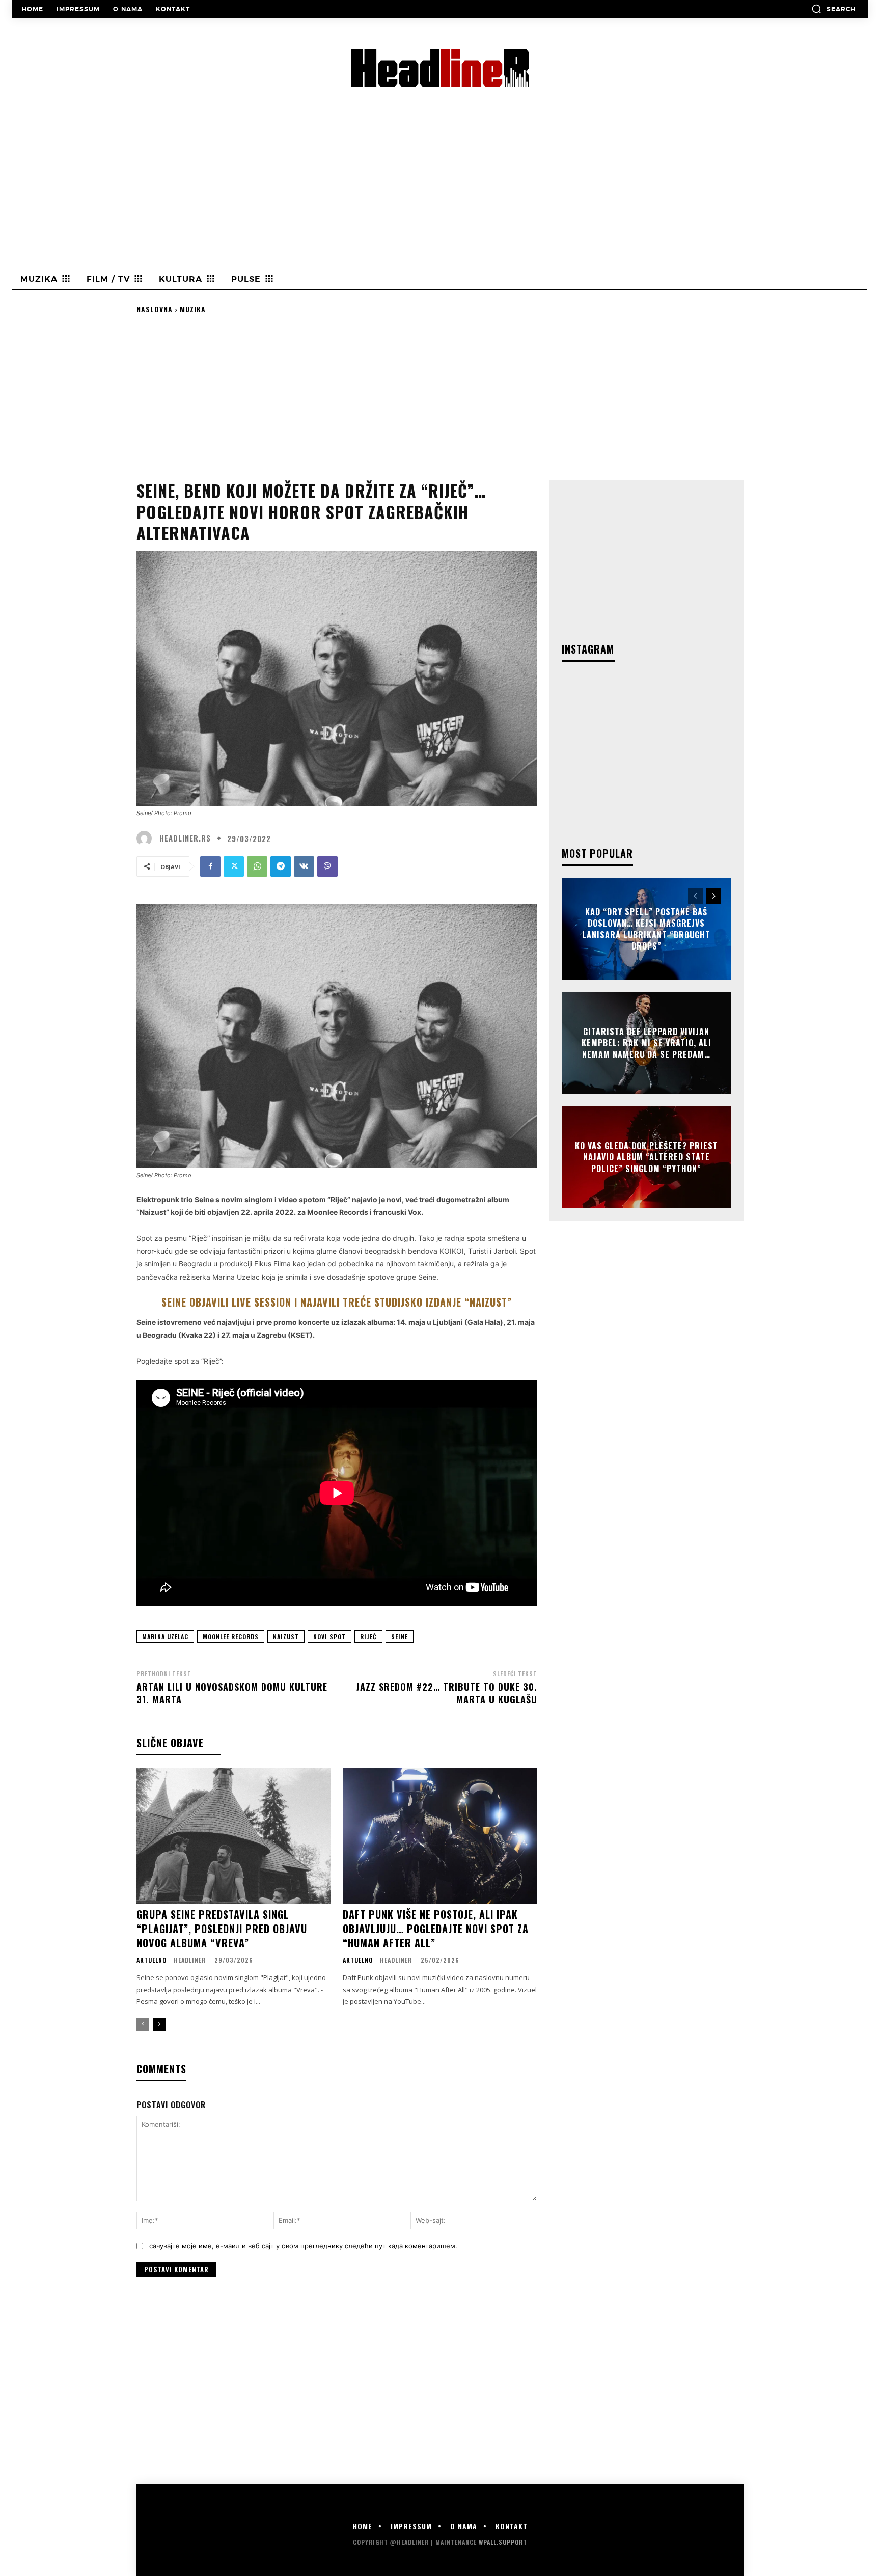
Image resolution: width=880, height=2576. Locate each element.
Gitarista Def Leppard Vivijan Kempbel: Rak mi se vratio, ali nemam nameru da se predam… (647, 1043)
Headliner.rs (185, 838)
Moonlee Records (231, 1636)
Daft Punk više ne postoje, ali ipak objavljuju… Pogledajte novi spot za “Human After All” (436, 1929)
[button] (833, 9)
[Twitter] (234, 866)
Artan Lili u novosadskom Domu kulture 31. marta (232, 1693)
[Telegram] (281, 866)
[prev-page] (143, 2024)
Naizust (286, 1636)
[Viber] (327, 866)
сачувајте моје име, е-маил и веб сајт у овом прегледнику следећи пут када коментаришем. (303, 2246)
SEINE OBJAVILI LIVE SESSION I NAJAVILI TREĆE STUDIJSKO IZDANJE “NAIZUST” (337, 1302)
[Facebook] (210, 866)
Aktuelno (152, 1960)
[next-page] (159, 2024)
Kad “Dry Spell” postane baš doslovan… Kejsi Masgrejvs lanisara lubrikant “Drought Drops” (646, 929)
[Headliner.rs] (147, 838)
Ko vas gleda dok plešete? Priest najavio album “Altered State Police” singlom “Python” (647, 1157)
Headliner (190, 1960)
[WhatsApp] (257, 866)
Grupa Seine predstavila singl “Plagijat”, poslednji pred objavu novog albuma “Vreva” (222, 1929)
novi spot (329, 1636)
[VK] (304, 866)
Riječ (368, 1636)
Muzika (193, 309)
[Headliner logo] (440, 68)
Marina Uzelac (165, 1636)
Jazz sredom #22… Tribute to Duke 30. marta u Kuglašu (447, 1693)
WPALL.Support (503, 2542)
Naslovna (155, 309)
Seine (400, 1636)
